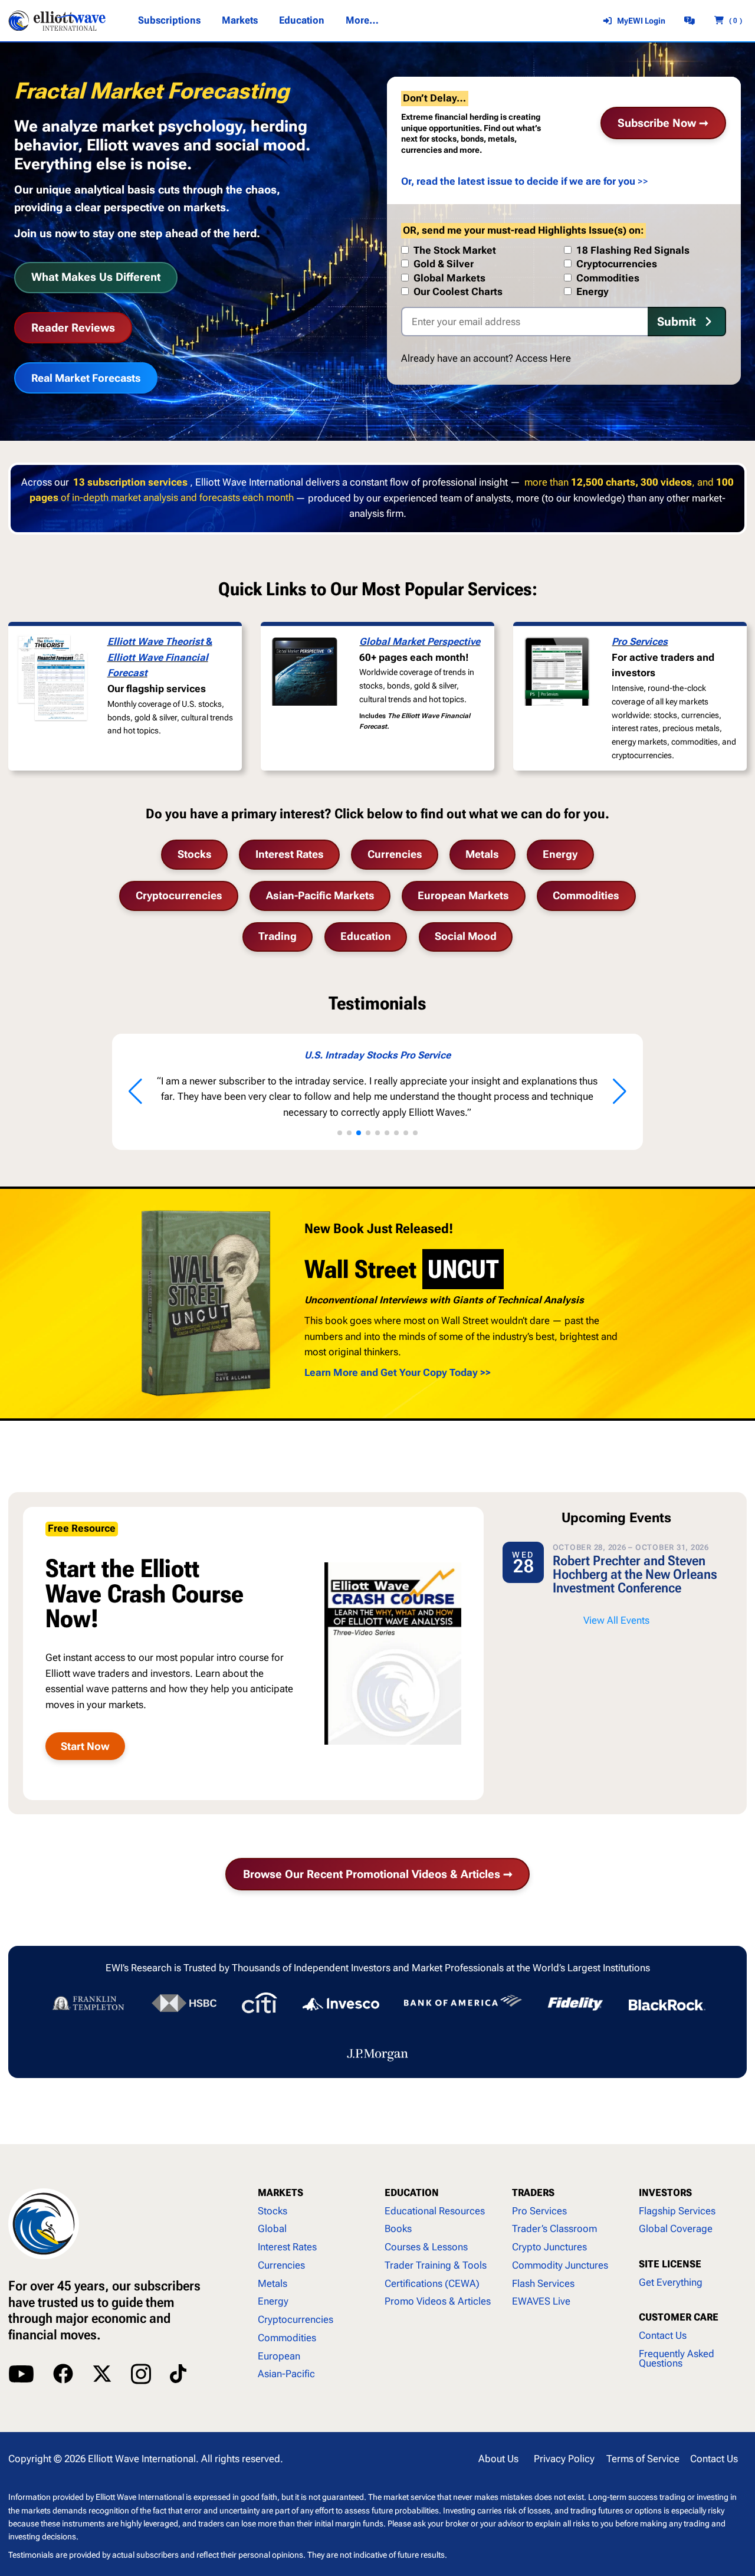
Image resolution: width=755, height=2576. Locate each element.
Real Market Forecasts (86, 378)
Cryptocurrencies (179, 896)
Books (398, 2229)
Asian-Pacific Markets (320, 896)
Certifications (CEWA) (432, 2284)
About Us (498, 2459)
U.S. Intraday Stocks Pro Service (212, 1055)
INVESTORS (665, 2193)
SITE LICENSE (670, 2264)
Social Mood (466, 936)
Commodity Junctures (560, 2265)
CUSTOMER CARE (679, 2317)
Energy (560, 854)
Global (272, 2229)
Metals (482, 854)
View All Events (616, 1620)
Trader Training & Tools (436, 2265)
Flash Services (543, 2284)
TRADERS (533, 2193)
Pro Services (640, 642)
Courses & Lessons (426, 2247)
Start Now (85, 1746)
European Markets (463, 896)
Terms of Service (643, 2459)
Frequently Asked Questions (677, 2359)
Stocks (195, 854)
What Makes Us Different (96, 277)
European (279, 2356)
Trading (278, 936)
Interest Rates (290, 854)
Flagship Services (677, 2211)
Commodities (586, 896)
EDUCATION (412, 2193)
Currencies (395, 854)
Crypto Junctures (549, 2247)
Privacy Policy (564, 2459)
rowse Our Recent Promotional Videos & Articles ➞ (378, 1874)
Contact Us (663, 2336)
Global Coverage (676, 2229)
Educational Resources (435, 2211)
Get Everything (671, 2282)
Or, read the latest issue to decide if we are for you (518, 181)
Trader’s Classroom (554, 2229)
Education (366, 936)
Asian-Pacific (286, 2374)
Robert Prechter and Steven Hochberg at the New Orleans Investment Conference (635, 1574)
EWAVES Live (541, 2301)
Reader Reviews (73, 328)
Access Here (543, 358)
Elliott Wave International (142, 2459)
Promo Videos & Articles (438, 2301)
